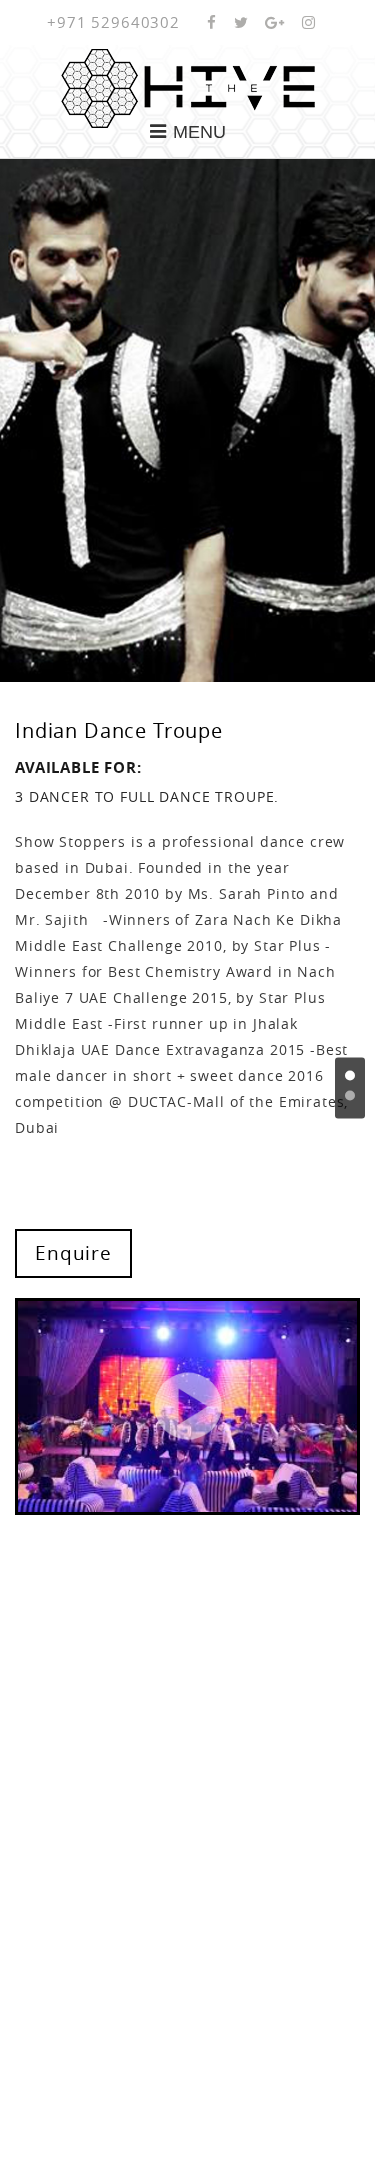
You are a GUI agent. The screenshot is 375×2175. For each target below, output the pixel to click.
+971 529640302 (113, 22)
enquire (73, 1253)
